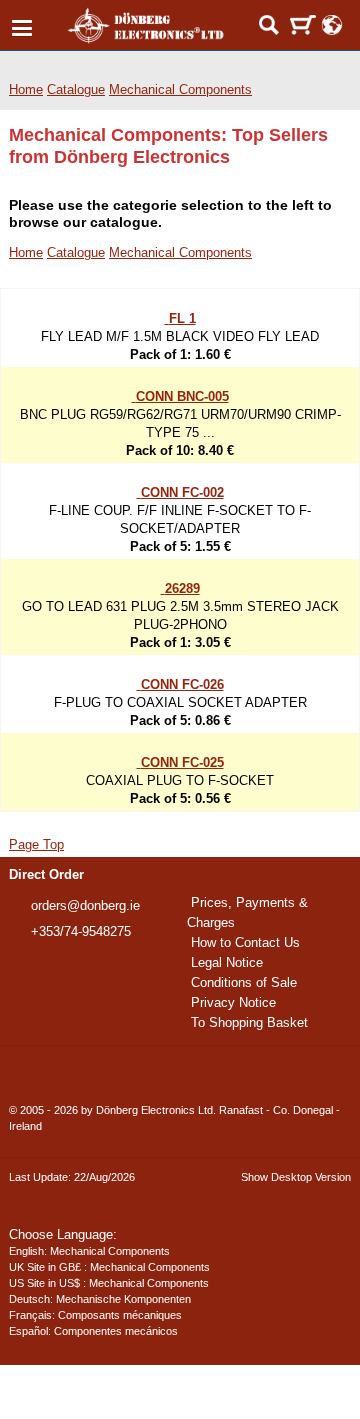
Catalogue (84, 89)
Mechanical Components (196, 89)
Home (26, 89)
